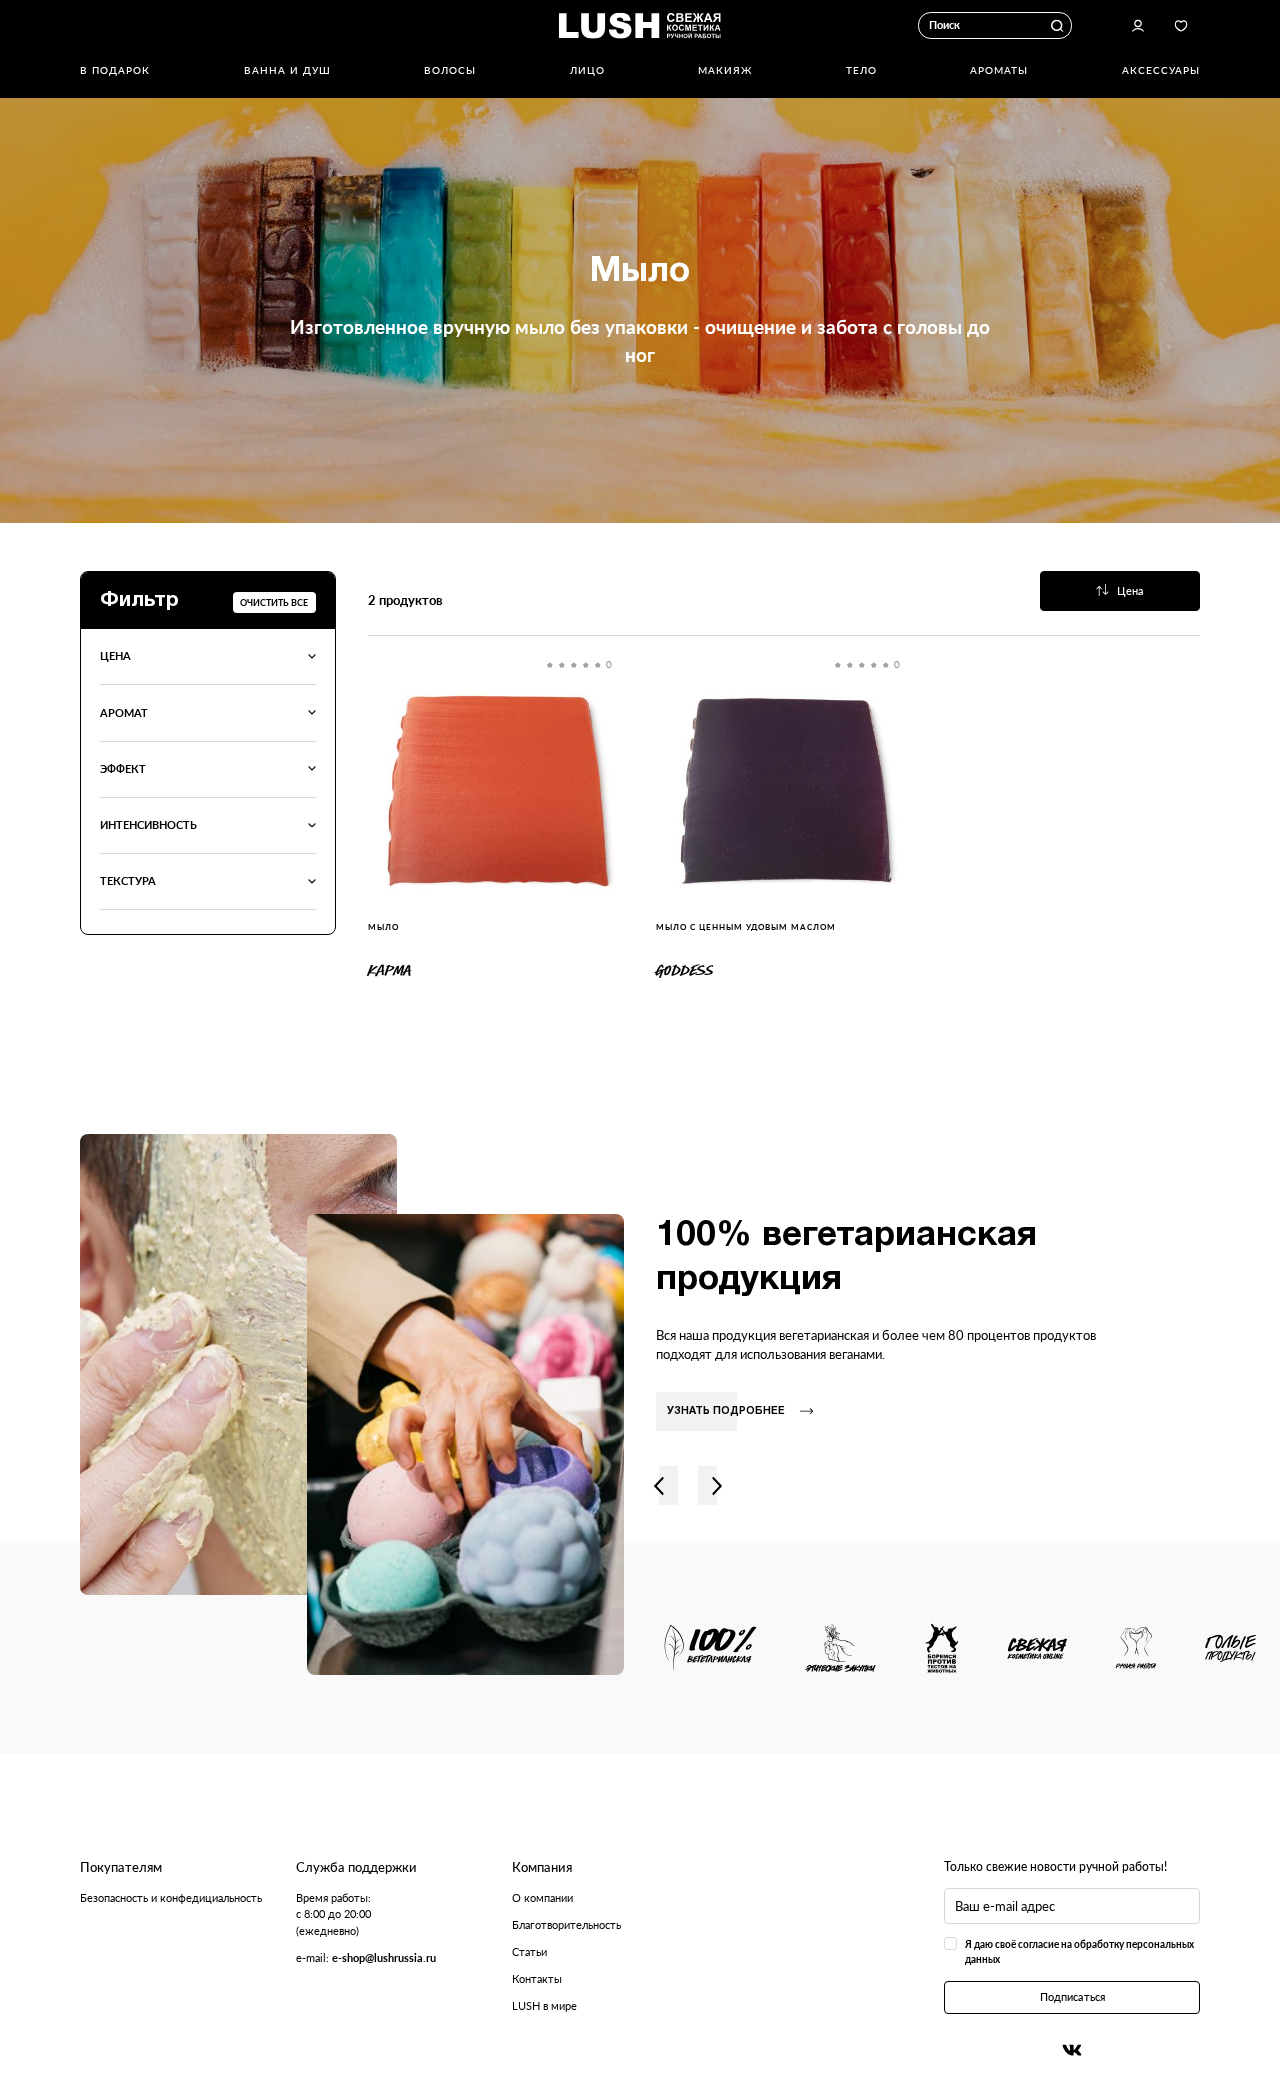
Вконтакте (1072, 2050)
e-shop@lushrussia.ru (384, 1957)
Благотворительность (566, 1924)
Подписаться (1072, 1996)
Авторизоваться (1138, 26)
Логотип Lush (640, 25)
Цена (1130, 590)
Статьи (529, 1951)
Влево (659, 1485)
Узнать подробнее (726, 1411)
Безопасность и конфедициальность (171, 1897)
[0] (496, 789)
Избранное (1181, 26)
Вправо (717, 1485)
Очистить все (274, 602)
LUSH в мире (544, 2005)
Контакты (537, 1978)
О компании (542, 1897)
